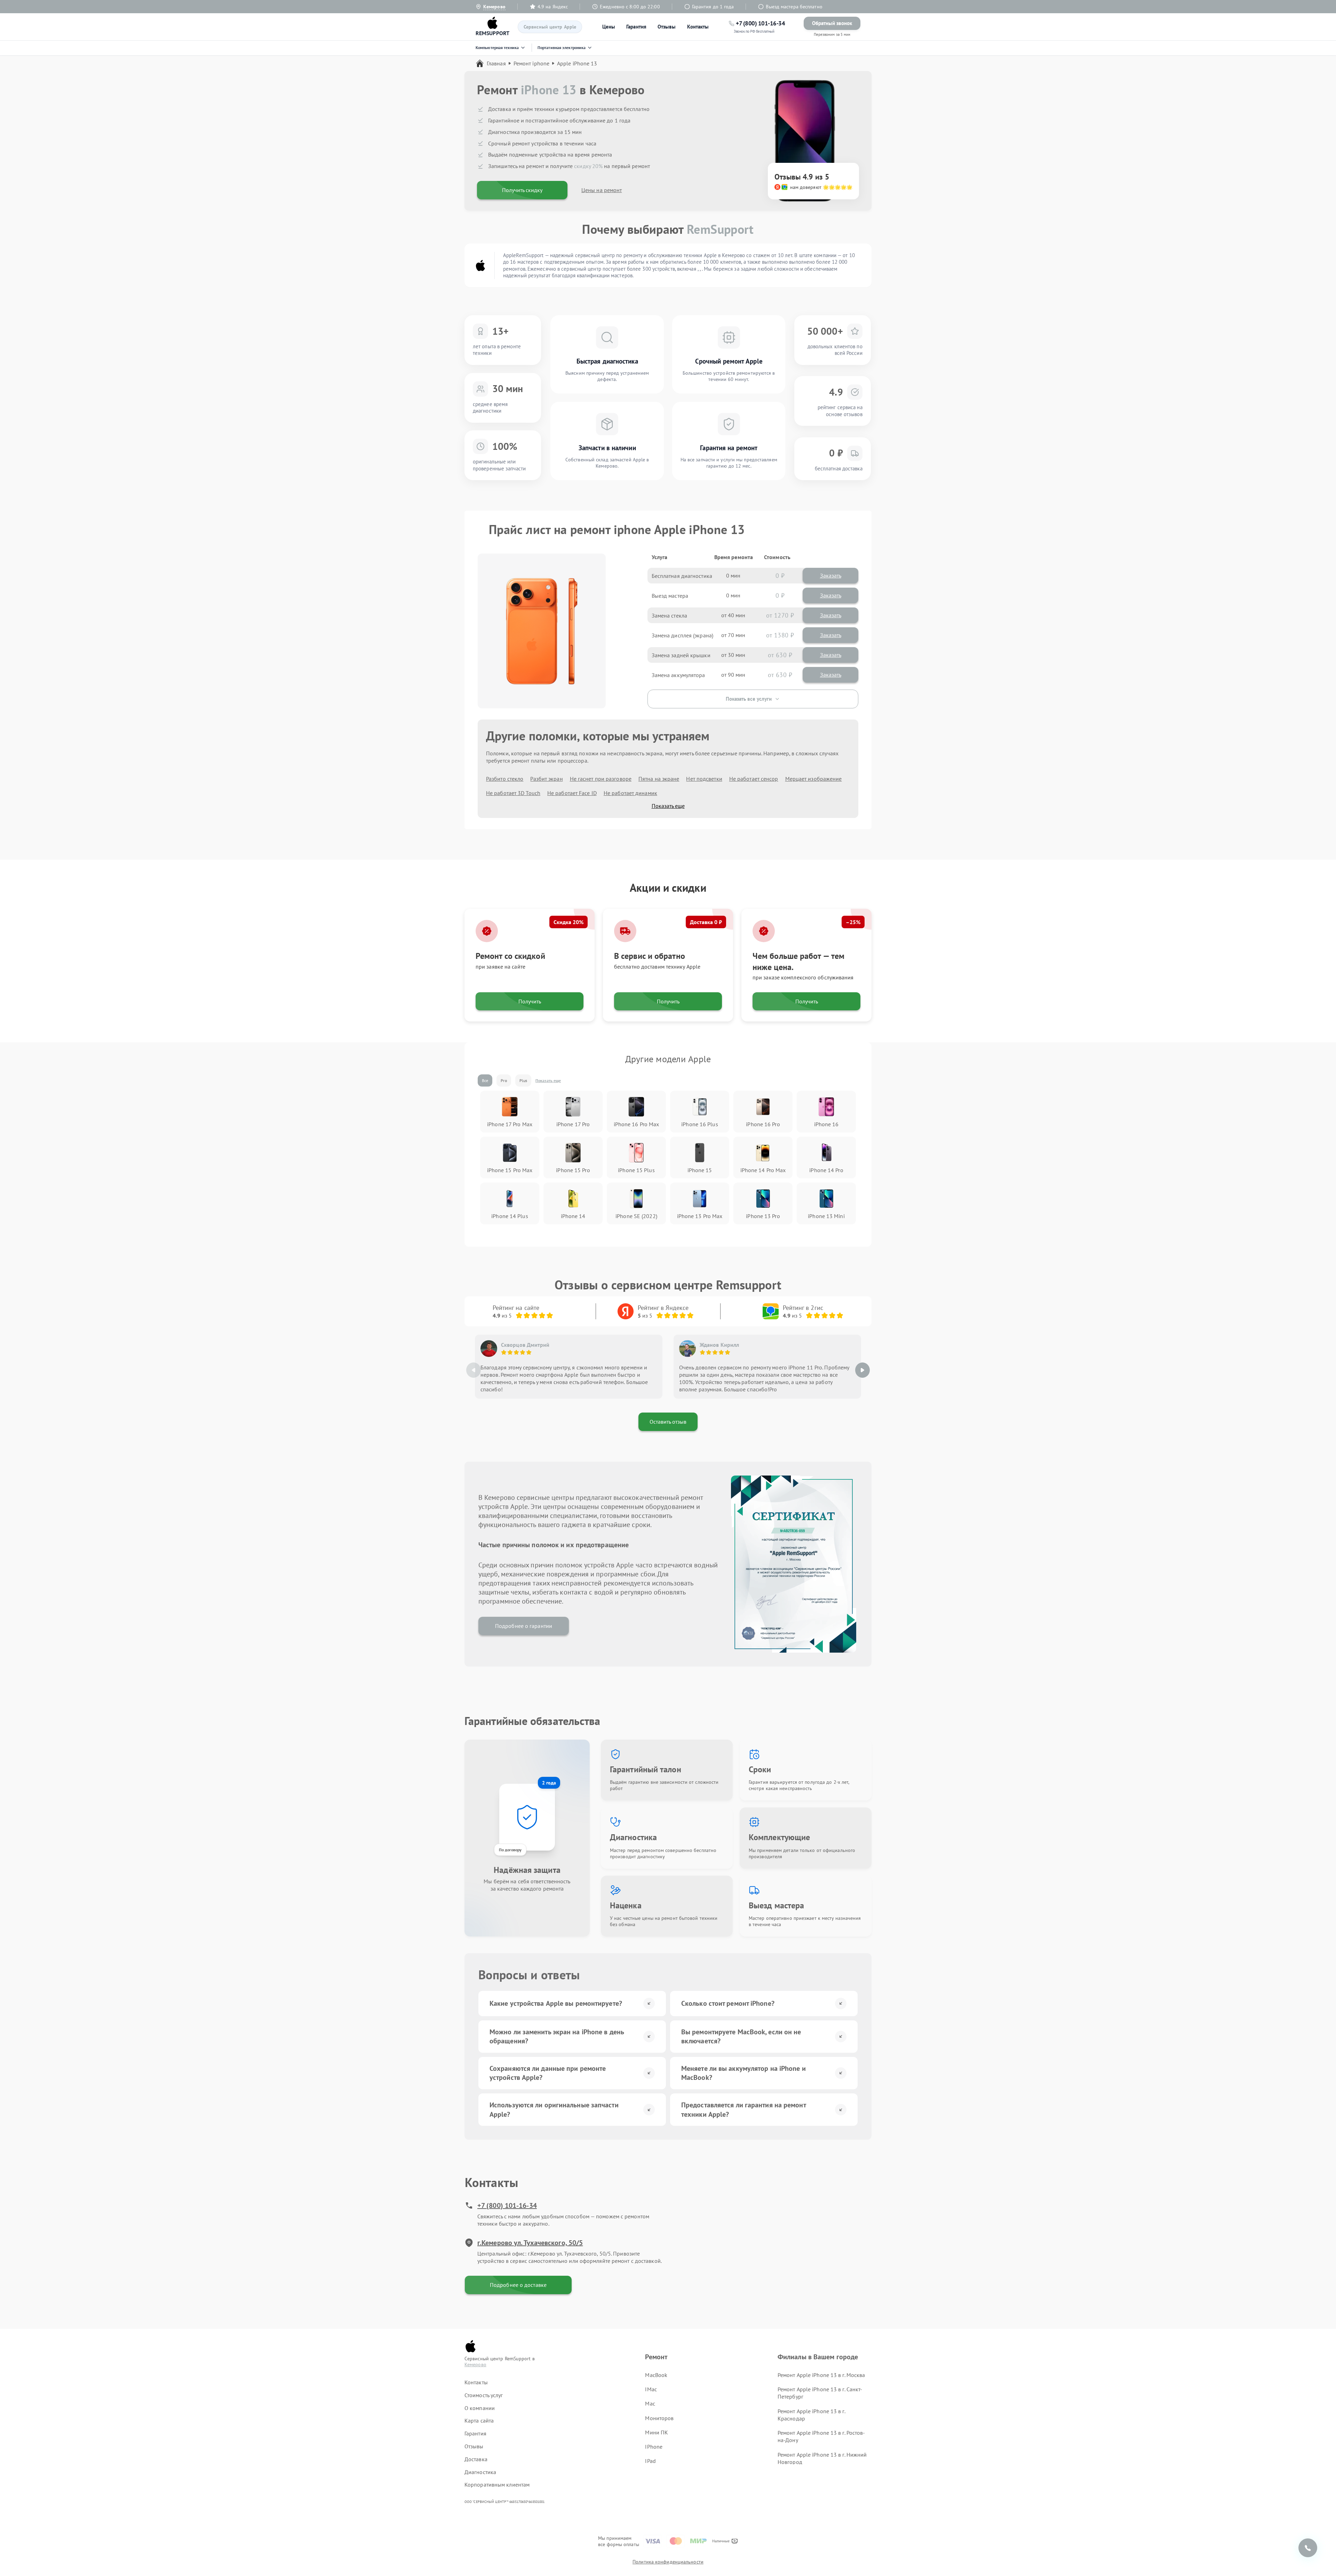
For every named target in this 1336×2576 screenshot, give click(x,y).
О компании (480, 2408)
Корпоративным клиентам (497, 2484)
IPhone (654, 2447)
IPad (650, 2461)
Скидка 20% (568, 922)
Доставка (476, 2459)
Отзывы (667, 27)
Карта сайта (479, 2420)
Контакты (698, 27)
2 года (549, 1783)
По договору (510, 1850)
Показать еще (668, 806)
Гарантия (636, 27)
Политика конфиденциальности (668, 2562)
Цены (609, 27)
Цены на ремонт (602, 190)
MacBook (656, 2375)
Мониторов (659, 2418)
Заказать (831, 575)
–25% (853, 922)
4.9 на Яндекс (553, 7)
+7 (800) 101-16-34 (507, 2205)
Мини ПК (657, 2432)
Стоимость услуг (484, 2395)
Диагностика (480, 2472)
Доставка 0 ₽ (706, 922)
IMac (651, 2389)
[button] (862, 1370)
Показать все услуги (749, 699)
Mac (650, 2403)
